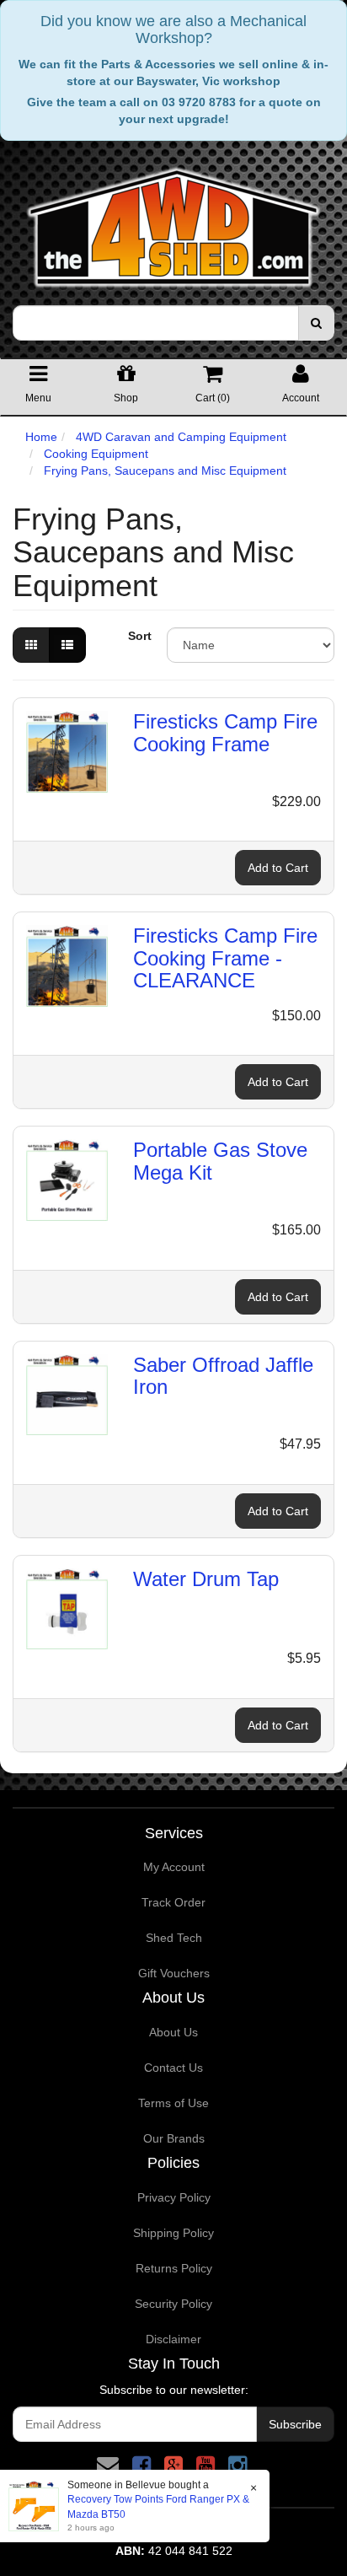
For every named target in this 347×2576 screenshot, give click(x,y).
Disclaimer (173, 2339)
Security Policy (173, 2304)
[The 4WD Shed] (173, 222)
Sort (140, 636)
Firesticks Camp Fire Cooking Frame (225, 732)
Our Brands (174, 2138)
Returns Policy (174, 2268)
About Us (173, 2032)
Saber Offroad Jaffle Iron (223, 1376)
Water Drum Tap (206, 1579)
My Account (174, 1867)
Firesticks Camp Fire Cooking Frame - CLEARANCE (225, 958)
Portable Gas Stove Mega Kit (220, 1161)
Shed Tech (174, 1938)
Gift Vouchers (174, 1973)
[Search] (316, 323)
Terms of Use (173, 2103)
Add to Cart (278, 868)
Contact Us (173, 2068)
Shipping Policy (173, 2233)
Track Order (173, 1902)
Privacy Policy (174, 2197)
